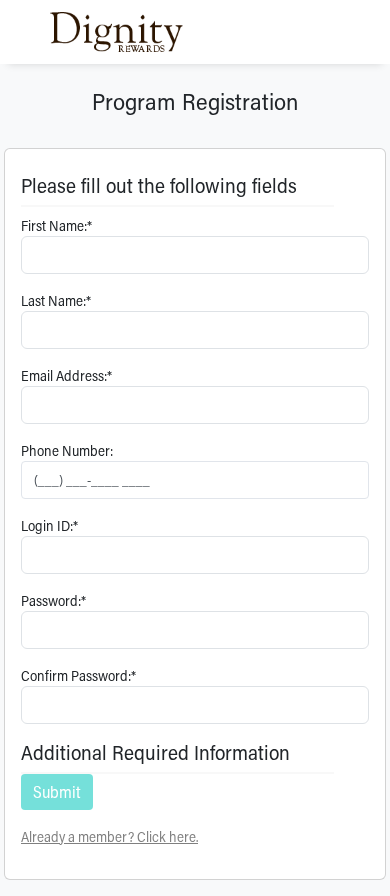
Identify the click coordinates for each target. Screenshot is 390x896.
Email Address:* (66, 375)
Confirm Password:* (78, 675)
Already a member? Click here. (109, 836)
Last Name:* (56, 300)
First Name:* (56, 225)
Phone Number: (67, 450)
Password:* (53, 600)
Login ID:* (49, 525)
